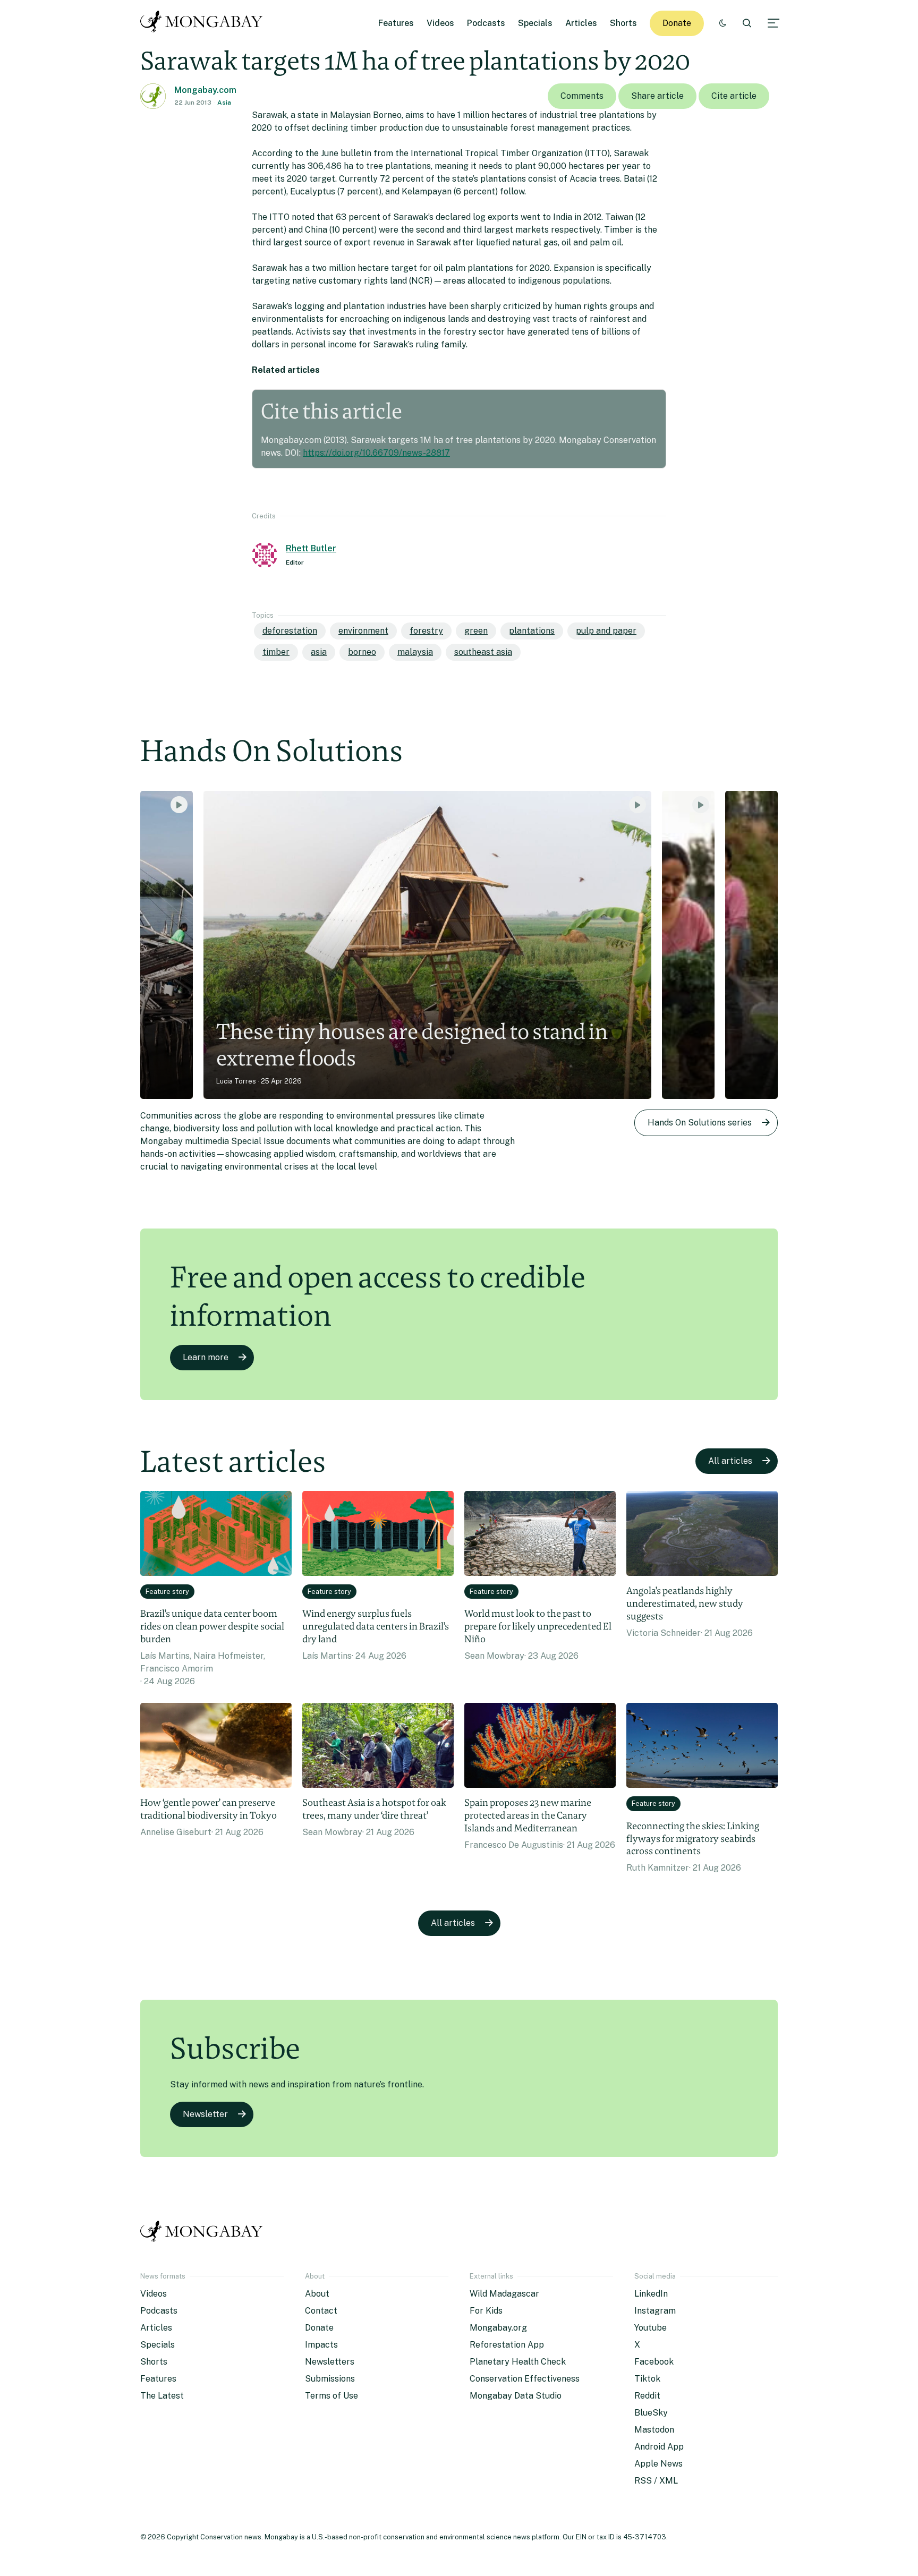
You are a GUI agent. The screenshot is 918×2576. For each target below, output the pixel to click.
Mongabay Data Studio (516, 2396)
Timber (276, 652)
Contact (321, 2311)
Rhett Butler (311, 548)
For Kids (486, 2311)
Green (476, 631)
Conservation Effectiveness (525, 2379)
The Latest (162, 2396)
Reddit (647, 2396)
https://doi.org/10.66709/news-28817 (376, 453)
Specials (535, 23)
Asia (224, 103)
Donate (677, 23)
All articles (730, 1461)
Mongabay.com (205, 90)
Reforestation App (507, 2345)
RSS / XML (656, 2481)
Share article (657, 96)
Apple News (658, 2464)
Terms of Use (331, 2396)
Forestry (426, 631)
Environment (363, 631)
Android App (659, 2447)
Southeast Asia (483, 652)
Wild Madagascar (504, 2294)
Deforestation (290, 631)
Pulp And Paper (606, 631)
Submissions (330, 2379)
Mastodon (654, 2430)
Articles (581, 23)
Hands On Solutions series (700, 1123)
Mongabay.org (498, 2328)
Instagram (655, 2311)
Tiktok (647, 2379)
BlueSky (651, 2413)
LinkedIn (651, 2294)
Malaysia (415, 652)
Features (396, 23)
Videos (440, 23)
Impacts (321, 2345)
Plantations (532, 631)
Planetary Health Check (518, 2362)
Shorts (623, 23)
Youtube (651, 2328)
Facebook (654, 2362)
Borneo (362, 652)
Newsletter (205, 2114)
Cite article (734, 96)
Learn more (206, 1357)
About (317, 2294)
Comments (582, 96)
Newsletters (330, 2362)
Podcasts (486, 23)
